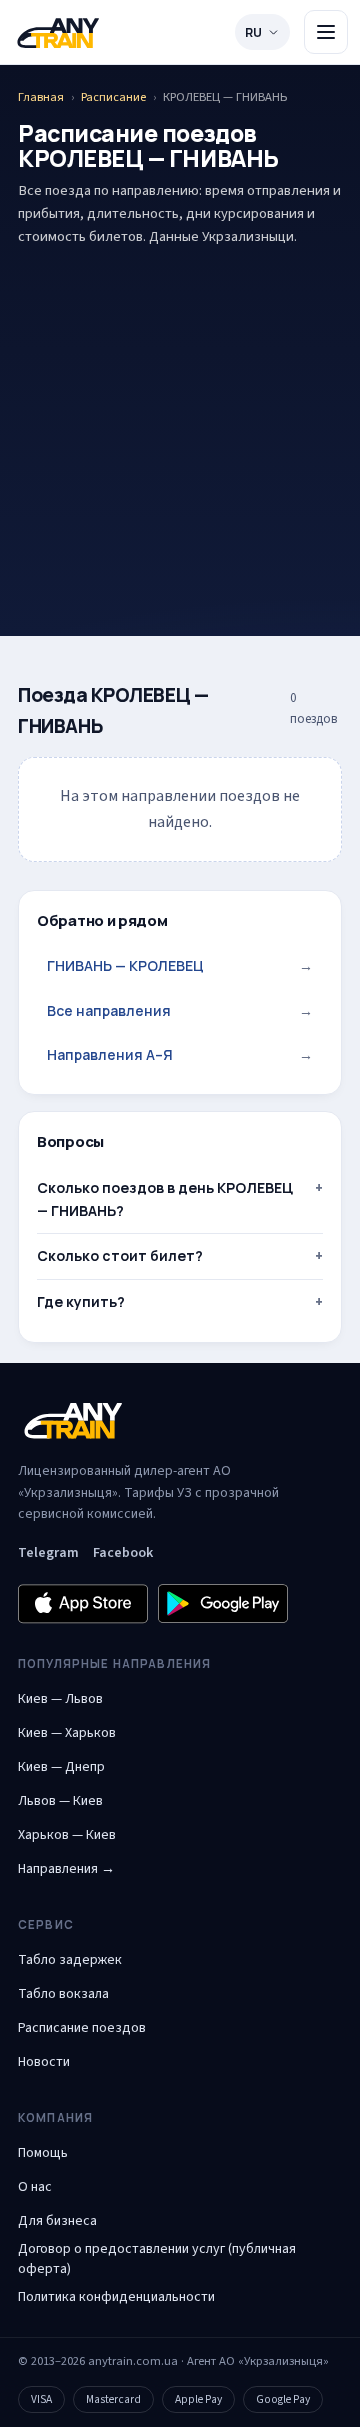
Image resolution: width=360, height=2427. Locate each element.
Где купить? (81, 1301)
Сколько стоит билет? (120, 1255)
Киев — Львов (60, 1699)
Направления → (66, 1869)
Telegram (48, 1553)
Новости (44, 2062)
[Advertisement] (180, 410)
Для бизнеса (57, 2221)
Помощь (43, 2153)
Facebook (123, 1553)
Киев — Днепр (61, 1767)
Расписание (113, 97)
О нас (35, 2187)
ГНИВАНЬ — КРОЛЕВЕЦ (180, 965)
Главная (41, 97)
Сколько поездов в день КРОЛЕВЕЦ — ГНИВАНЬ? (165, 1198)
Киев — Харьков (67, 1733)
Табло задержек (70, 1960)
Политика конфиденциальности (116, 2297)
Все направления (180, 1010)
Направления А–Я (180, 1054)
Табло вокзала (63, 1994)
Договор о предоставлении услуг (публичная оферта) (157, 2259)
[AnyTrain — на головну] (58, 32)
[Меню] (326, 32)
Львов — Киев (60, 1801)
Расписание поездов (82, 2028)
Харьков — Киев (67, 1835)
